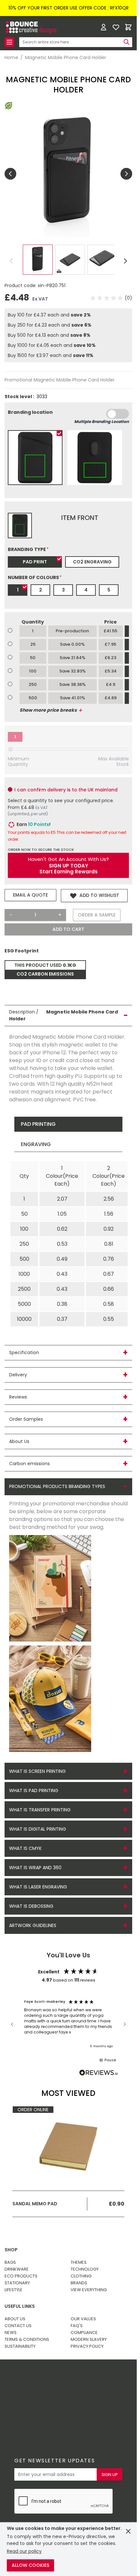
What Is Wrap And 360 (35, 1868)
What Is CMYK (25, 1848)
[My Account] (104, 27)
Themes (79, 2262)
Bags (10, 2262)
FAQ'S (77, 2326)
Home (11, 58)
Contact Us (18, 2326)
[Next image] (126, 174)
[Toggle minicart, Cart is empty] (128, 27)
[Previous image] (10, 174)
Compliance (84, 2333)
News (11, 2333)
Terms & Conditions (27, 2339)
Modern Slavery (89, 2339)
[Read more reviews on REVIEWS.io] (99, 2073)
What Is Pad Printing (34, 1790)
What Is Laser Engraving (38, 1887)
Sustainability (20, 2346)
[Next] (126, 261)
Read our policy (24, 2551)
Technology (85, 2269)
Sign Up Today (69, 866)
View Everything (89, 2290)
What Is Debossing (31, 1906)
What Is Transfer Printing (40, 1810)
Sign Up (110, 2475)
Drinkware (17, 2269)
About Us (15, 2319)
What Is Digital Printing (38, 1829)
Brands (79, 2283)
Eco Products (21, 2276)
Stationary (17, 2283)
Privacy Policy (87, 2346)
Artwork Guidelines (33, 1925)
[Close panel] (128, 2531)
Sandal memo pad (35, 2204)
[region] (68, 2024)
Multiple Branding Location (102, 421)
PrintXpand (56, 2398)
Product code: (21, 285)
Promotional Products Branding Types (57, 1486)
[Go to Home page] (31, 27)
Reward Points (63, 2381)
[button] (111, 298)
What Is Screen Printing (37, 1771)
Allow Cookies (30, 2565)
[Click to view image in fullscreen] (68, 174)
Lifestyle (14, 2290)
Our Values (83, 2319)
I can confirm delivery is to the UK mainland (66, 790)
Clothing (81, 2276)
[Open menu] (9, 42)
